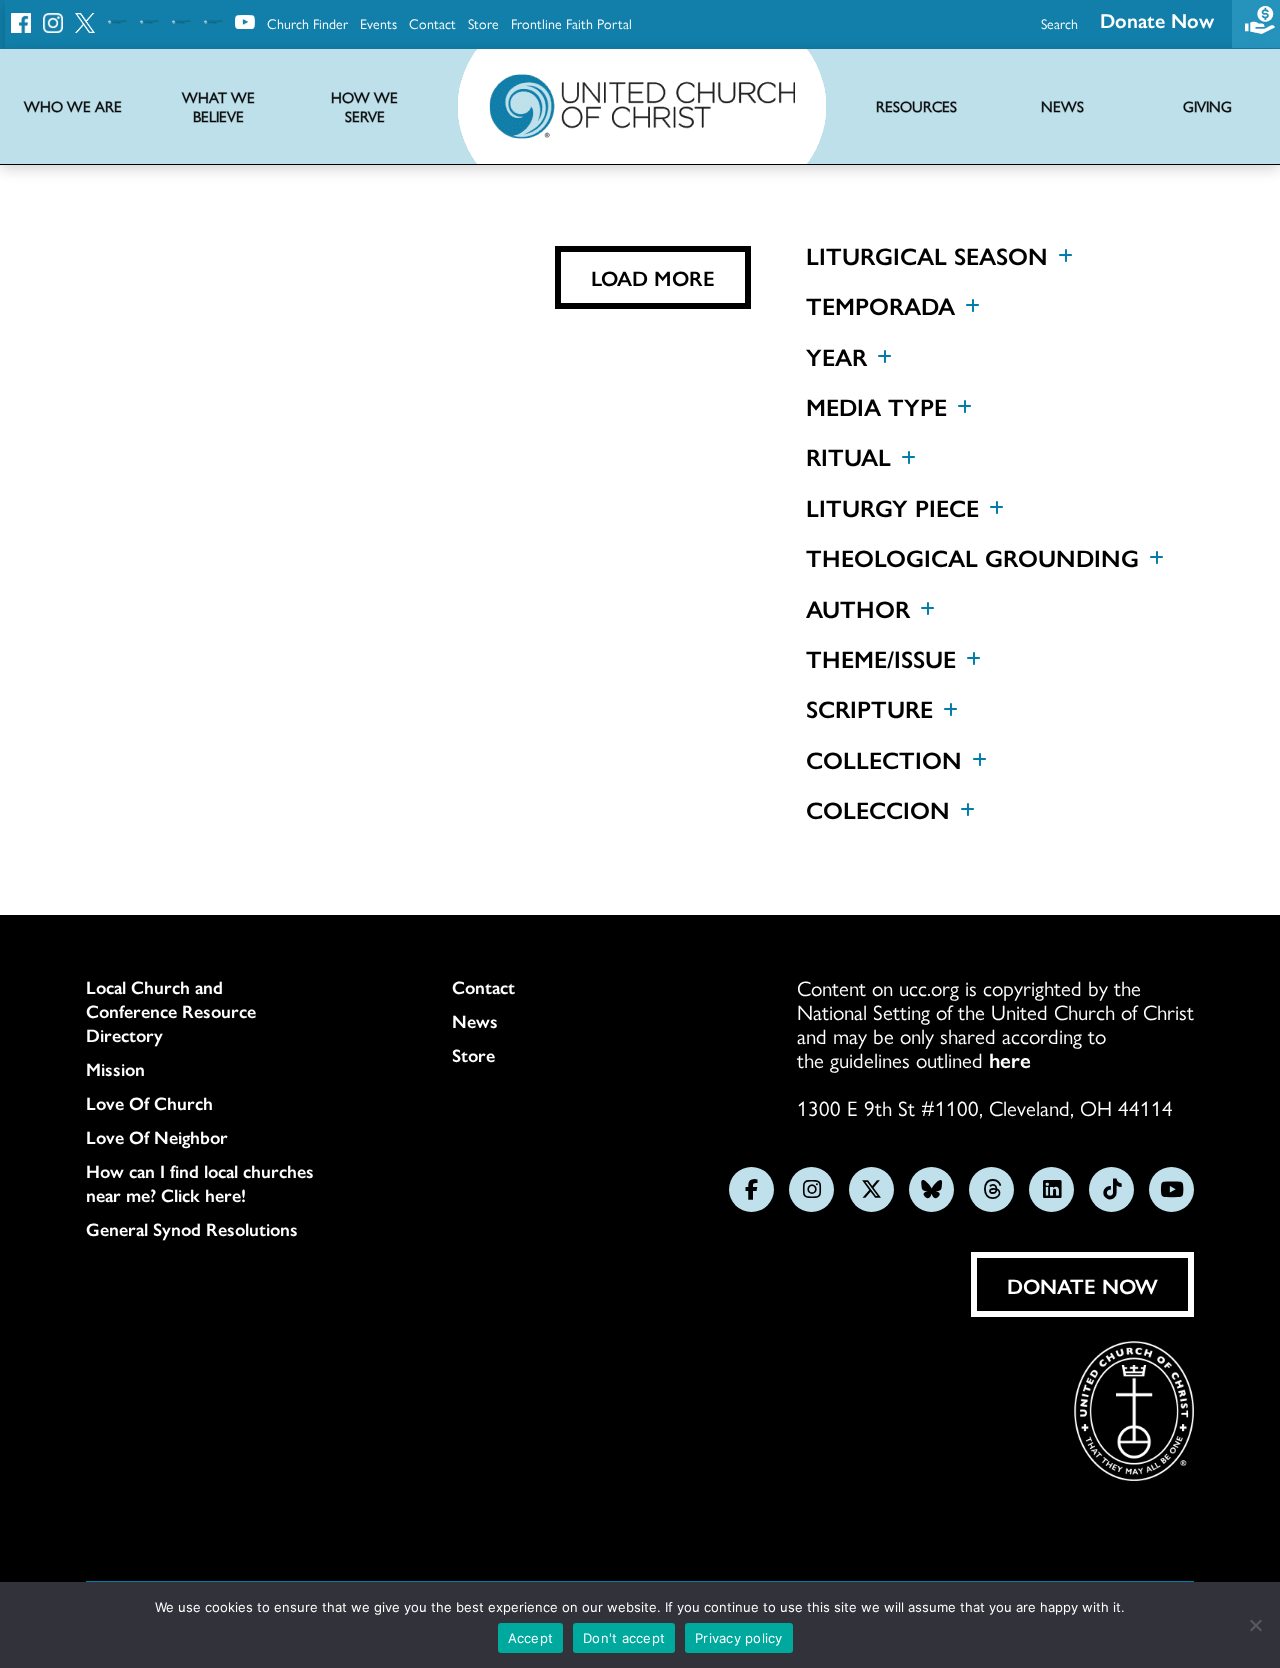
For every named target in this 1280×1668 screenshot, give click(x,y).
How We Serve (364, 107)
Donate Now (1157, 19)
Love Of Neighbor (157, 1137)
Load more (653, 277)
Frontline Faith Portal (571, 23)
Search (1059, 23)
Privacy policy (739, 1638)
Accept (531, 1638)
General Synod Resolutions (192, 1229)
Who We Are (73, 106)
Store (483, 23)
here (1010, 1059)
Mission (115, 1069)
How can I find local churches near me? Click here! (200, 1183)
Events (378, 23)
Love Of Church (149, 1103)
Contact (432, 23)
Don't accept (624, 1638)
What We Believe (218, 107)
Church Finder (307, 23)
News (475, 1021)
